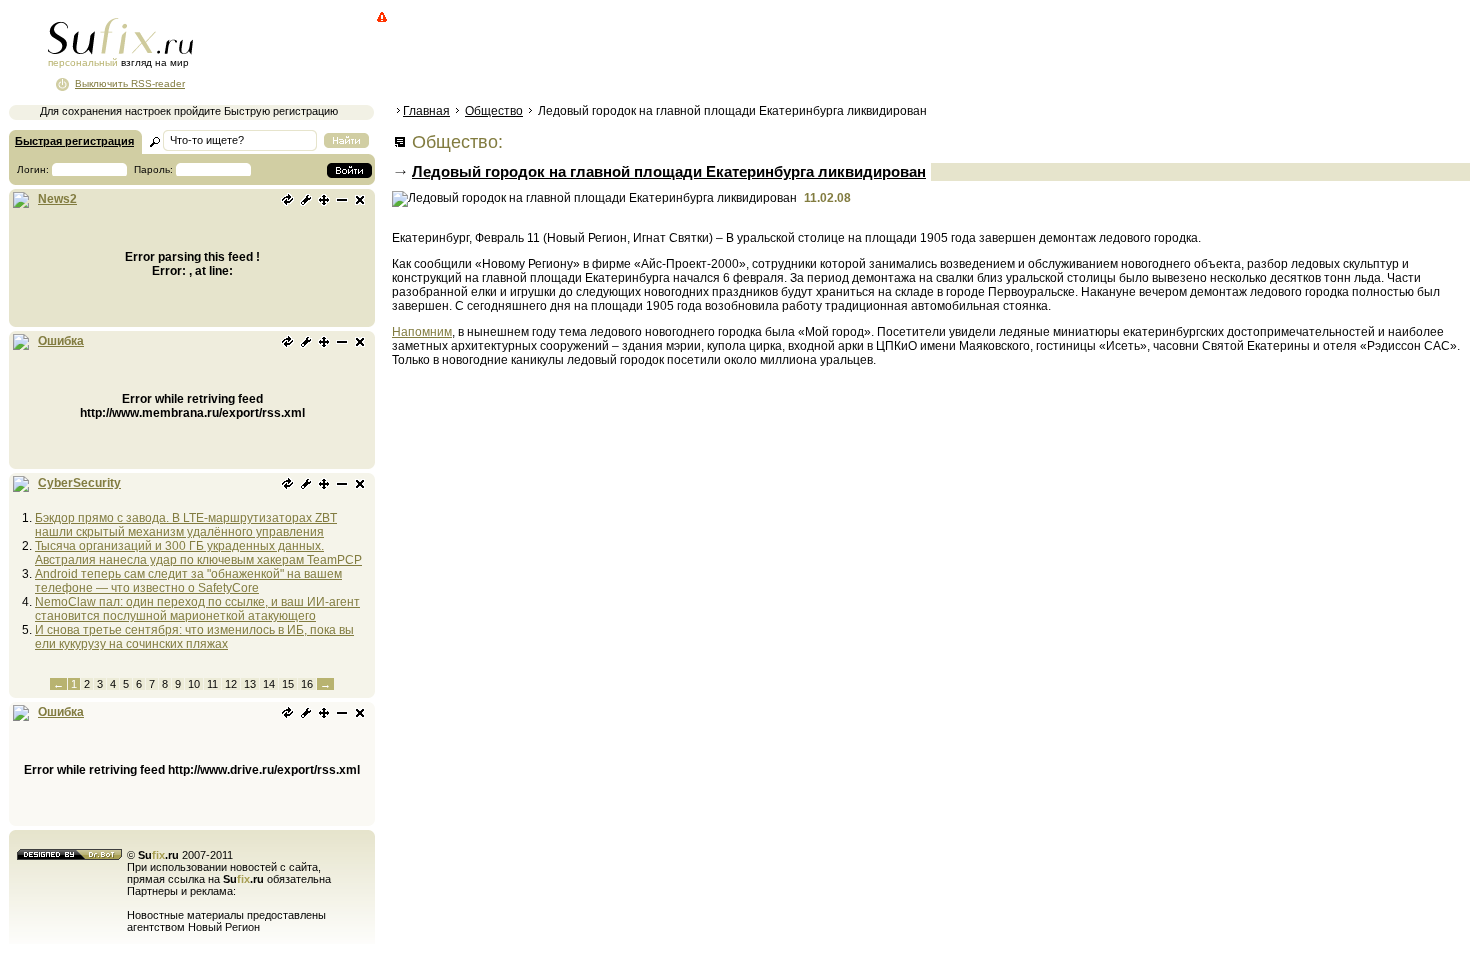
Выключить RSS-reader (130, 83)
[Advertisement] (755, 55)
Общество (494, 111)
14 (269, 684)
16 (307, 684)
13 (250, 684)
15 (288, 684)
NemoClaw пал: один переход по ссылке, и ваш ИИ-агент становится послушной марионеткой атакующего (197, 609)
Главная (426, 111)
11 (212, 684)
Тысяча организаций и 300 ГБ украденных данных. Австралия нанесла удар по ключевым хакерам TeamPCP (198, 553)
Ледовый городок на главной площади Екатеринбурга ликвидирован (669, 171)
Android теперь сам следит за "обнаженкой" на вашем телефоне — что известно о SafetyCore (188, 581)
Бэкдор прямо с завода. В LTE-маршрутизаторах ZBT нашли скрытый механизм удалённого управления (186, 525)
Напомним (422, 332)
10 (194, 684)
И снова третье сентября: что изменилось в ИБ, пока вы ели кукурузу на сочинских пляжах (194, 637)
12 (231, 684)
